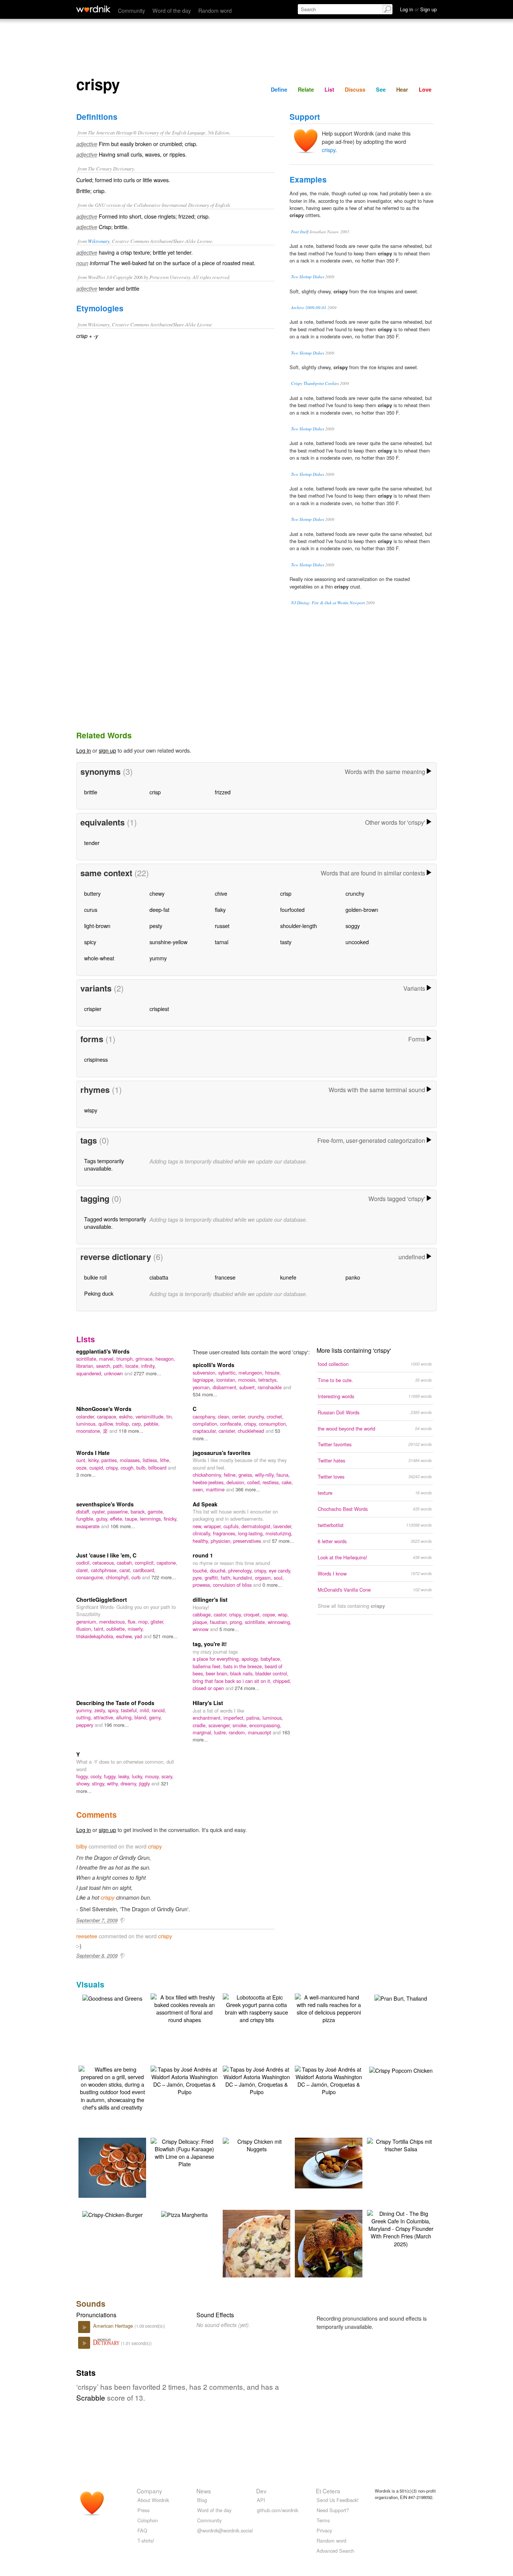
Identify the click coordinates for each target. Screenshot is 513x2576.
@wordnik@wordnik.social (225, 2530)
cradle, (201, 1725)
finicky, (171, 1519)
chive (221, 893)
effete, (118, 1519)
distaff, (84, 1511)
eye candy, (280, 1570)
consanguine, (91, 1577)
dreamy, (130, 1783)
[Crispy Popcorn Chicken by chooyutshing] (401, 2070)
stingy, (100, 1783)
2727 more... (147, 1373)
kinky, (95, 1460)
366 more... (248, 1489)
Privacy (324, 2530)
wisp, (283, 1614)
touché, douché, (210, 1570)
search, (105, 1366)
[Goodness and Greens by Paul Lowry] (112, 1997)
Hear (402, 89)
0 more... (272, 1585)
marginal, (203, 1732)
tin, (170, 1416)
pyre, (199, 1578)
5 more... (229, 1629)
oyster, (100, 1511)
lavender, (283, 1526)
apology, (251, 1659)
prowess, (203, 1585)
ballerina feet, (208, 1666)
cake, (287, 1482)
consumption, (273, 1424)
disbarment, (226, 1387)
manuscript (260, 1732)
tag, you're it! (210, 1644)
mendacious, (113, 1622)
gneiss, (247, 1475)
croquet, (253, 1614)
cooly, (97, 1776)
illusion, (85, 1629)
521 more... (165, 1636)
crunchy (355, 893)
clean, (225, 1416)
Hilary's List (208, 1703)
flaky (220, 909)
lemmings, (152, 1519)
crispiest (159, 1009)
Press (143, 2510)
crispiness (96, 1059)
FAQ (142, 2530)
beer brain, (218, 1673)
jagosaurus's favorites (222, 1453)
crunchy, (257, 1416)
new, (198, 1526)
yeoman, (203, 1387)
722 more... (164, 1577)
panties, (111, 1460)
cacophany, (205, 1416)
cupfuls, (232, 1526)
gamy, (155, 1717)
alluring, (125, 1717)
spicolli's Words (213, 1365)
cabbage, (203, 1614)
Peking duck (99, 1293)
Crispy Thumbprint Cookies (315, 383)
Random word (215, 10)
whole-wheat (99, 958)
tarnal (222, 942)
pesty (156, 926)
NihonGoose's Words (104, 1409)
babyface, (271, 1659)
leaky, (125, 1776)
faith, (227, 1578)
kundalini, (244, 1578)
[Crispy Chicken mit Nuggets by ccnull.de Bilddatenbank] (256, 2144)
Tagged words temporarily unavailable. (115, 1223)
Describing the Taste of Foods (115, 1703)
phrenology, (241, 1570)
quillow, (107, 1424)
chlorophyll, (119, 1577)
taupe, (133, 1519)
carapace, (108, 1416)
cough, (128, 1468)
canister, (228, 1431)
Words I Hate (93, 1453)
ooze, (83, 1468)
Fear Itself (300, 232)
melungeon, (252, 1373)
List (329, 89)
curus (91, 909)
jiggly (145, 1783)
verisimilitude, (151, 1416)
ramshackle (270, 1387)
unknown (114, 1373)
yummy (158, 958)
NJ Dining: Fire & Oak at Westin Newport (328, 603)
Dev (261, 2491)
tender (92, 843)
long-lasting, (252, 1533)
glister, (158, 1622)
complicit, (146, 1563)
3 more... (86, 1475)
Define (279, 89)
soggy (353, 926)
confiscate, (232, 1424)
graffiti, (213, 1578)
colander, (87, 1416)
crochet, (275, 1416)
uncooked (357, 942)
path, (119, 1366)
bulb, (142, 1468)
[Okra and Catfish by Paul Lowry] (340, 2162)
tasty (286, 942)
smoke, (241, 1725)
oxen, (199, 1489)
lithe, (165, 1460)
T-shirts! (146, 2541)
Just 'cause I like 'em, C (106, 1555)
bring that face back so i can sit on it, (233, 1681)
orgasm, (264, 1578)
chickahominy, (208, 1475)
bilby (82, 1846)
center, (240, 1416)
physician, (222, 1541)
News (204, 2491)
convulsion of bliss (233, 1585)
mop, (144, 1622)
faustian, (220, 1622)
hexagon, (165, 1359)
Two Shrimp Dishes (308, 277)
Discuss (355, 89)
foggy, (83, 1776)
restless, (272, 1482)
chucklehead (252, 1431)
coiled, (255, 1482)
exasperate (89, 1526)
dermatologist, (257, 1526)
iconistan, (227, 1380)
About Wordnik (153, 2500)
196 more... (116, 1725)
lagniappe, (204, 1380)
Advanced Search (335, 2551)
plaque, (201, 1622)
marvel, (108, 1359)
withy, (114, 1783)
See (381, 89)
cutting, (85, 1717)
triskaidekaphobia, (96, 1636)
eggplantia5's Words (103, 1351)
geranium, (88, 1622)
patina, (254, 1718)
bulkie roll (95, 1277)
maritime (216, 1489)
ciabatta (159, 1277)
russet (222, 926)
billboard (158, 1468)
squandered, (90, 1373)
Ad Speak (205, 1504)
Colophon (148, 2520)
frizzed (223, 792)
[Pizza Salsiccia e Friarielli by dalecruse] (268, 2254)
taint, (100, 1629)
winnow (201, 1629)
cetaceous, (105, 1563)
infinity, (149, 1366)
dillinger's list (210, 1600)
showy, (84, 1783)
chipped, (282, 1681)
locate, (133, 1366)
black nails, (243, 1673)
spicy (90, 942)
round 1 (203, 1555)
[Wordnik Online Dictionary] (93, 9)
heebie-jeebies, (210, 1482)
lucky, (138, 1776)
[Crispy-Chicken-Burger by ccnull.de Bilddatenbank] (112, 2214)
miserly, (136, 1629)
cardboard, (144, 1570)
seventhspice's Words (105, 1504)
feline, (231, 1475)
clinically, (203, 1533)
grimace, (146, 1359)
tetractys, (268, 1380)
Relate (306, 89)
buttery (92, 893)
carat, (126, 1570)
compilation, (206, 1424)
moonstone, (90, 1431)
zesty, (101, 1710)
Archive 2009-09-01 (309, 307)
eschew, (125, 1636)
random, (238, 1732)
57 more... (283, 1541)
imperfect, (235, 1718)
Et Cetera (328, 2491)
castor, (221, 1614)
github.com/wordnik (278, 2510)
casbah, (126, 1563)
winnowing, (280, 1622)
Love (425, 89)
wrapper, (214, 1526)
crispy (329, 150)
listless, (151, 1460)
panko (353, 1277)
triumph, (126, 1359)
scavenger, (220, 1725)
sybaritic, (228, 1373)
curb (137, 1577)
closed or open (209, 1688)
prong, (237, 1622)
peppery (85, 1725)
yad (139, 1636)
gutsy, (103, 1519)
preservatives (248, 1541)
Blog (202, 2500)
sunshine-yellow (168, 942)
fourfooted (292, 909)
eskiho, (127, 1416)
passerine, (119, 1511)
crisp (155, 792)
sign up (107, 750)
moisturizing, (279, 1533)
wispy (91, 1110)
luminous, (87, 1424)
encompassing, (265, 1725)
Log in (84, 750)
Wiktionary (99, 241)
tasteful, (130, 1710)
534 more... (205, 1394)
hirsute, (273, 1373)
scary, (167, 1776)
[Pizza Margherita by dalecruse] (184, 2214)
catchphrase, (105, 1570)
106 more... (123, 1526)
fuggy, (111, 1776)
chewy (157, 893)
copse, (270, 1614)
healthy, (202, 1541)
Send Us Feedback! (338, 2500)
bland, (142, 1717)
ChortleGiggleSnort (102, 1600)
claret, (84, 1570)
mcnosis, (248, 1380)
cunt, (82, 1460)
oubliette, (117, 1629)
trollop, (124, 1424)
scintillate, (88, 1359)
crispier (93, 1009)
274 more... (247, 1688)
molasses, (131, 1460)
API (261, 2500)
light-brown (97, 926)
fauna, (283, 1475)
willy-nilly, (266, 1475)
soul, (279, 1578)
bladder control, (272, 1673)
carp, (138, 1424)
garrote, (156, 1511)
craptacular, (206, 1431)
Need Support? (333, 2510)
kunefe (288, 1277)
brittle (91, 792)
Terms (323, 2520)
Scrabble (91, 2397)
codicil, (84, 1563)
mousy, (153, 1776)
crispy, (251, 1424)
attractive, (105, 1717)
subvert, (248, 1387)
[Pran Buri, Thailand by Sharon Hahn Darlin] (401, 1997)
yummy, (85, 1710)
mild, (146, 1710)
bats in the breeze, (244, 1666)
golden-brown (362, 909)
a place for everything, (217, 1659)
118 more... (131, 1431)
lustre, (221, 1732)
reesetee (87, 1936)
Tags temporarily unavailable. (104, 1164)
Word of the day (172, 10)
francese (225, 1277)
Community (131, 10)
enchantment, (208, 1718)
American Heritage (114, 2326)
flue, (133, 1622)
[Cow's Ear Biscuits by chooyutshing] (124, 2167)
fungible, (86, 1519)
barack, (139, 1511)
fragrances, (226, 1533)
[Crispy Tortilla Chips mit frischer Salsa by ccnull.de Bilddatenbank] (401, 2144)
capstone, (167, 1563)
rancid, (159, 1710)
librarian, (86, 1366)
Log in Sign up (418, 9)
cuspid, (98, 1468)
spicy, (114, 1710)
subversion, (205, 1373)
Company (149, 2491)
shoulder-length (299, 926)
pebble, (152, 1424)
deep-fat (159, 909)
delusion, (237, 1482)
